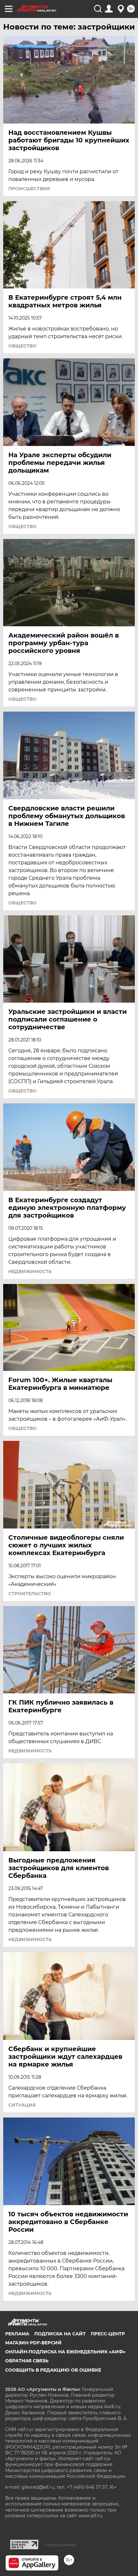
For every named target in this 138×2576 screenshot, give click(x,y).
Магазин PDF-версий (33, 2343)
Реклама (17, 2334)
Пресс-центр (108, 2334)
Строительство (30, 1594)
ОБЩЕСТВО (22, 346)
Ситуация (22, 2105)
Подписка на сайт (60, 2334)
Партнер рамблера (60, 2545)
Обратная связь (27, 2361)
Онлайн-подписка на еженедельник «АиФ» (65, 2352)
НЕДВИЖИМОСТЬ (30, 1271)
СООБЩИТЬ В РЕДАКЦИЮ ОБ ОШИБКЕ (53, 2370)
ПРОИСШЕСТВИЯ (29, 189)
